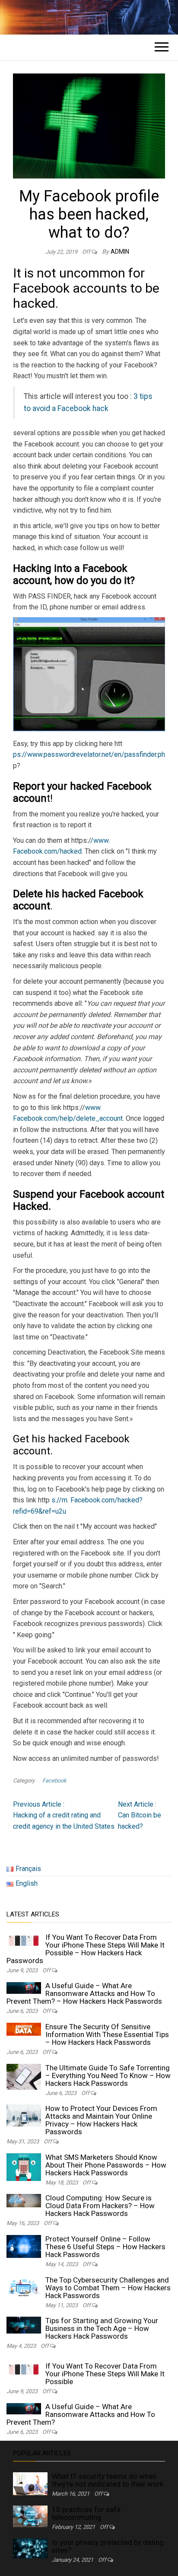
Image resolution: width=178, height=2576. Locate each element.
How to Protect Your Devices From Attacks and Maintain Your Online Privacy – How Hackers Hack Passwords (101, 2120)
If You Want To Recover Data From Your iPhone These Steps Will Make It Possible (105, 2374)
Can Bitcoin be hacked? (140, 1815)
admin (120, 252)
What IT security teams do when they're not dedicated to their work (108, 2480)
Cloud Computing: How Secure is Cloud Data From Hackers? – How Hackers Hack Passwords (100, 2206)
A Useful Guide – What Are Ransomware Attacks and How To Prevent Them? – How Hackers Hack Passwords (84, 1993)
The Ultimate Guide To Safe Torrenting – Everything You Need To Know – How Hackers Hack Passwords (108, 2075)
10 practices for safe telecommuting (86, 2513)
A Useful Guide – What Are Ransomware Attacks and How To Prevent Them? (81, 2414)
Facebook (54, 1781)
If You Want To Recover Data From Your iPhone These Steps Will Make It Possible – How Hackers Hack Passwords (86, 1949)
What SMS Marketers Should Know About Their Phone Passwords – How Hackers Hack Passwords (106, 2165)
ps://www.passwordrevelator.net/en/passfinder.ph (89, 754)
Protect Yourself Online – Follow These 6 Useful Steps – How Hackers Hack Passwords (105, 2247)
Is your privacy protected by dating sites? (108, 2546)
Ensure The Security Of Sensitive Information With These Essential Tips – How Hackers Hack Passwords (107, 2034)
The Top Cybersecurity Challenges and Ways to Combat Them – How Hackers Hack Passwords (108, 2288)
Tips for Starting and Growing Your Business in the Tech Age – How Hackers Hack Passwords (102, 2328)
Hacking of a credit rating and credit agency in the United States (64, 1815)
